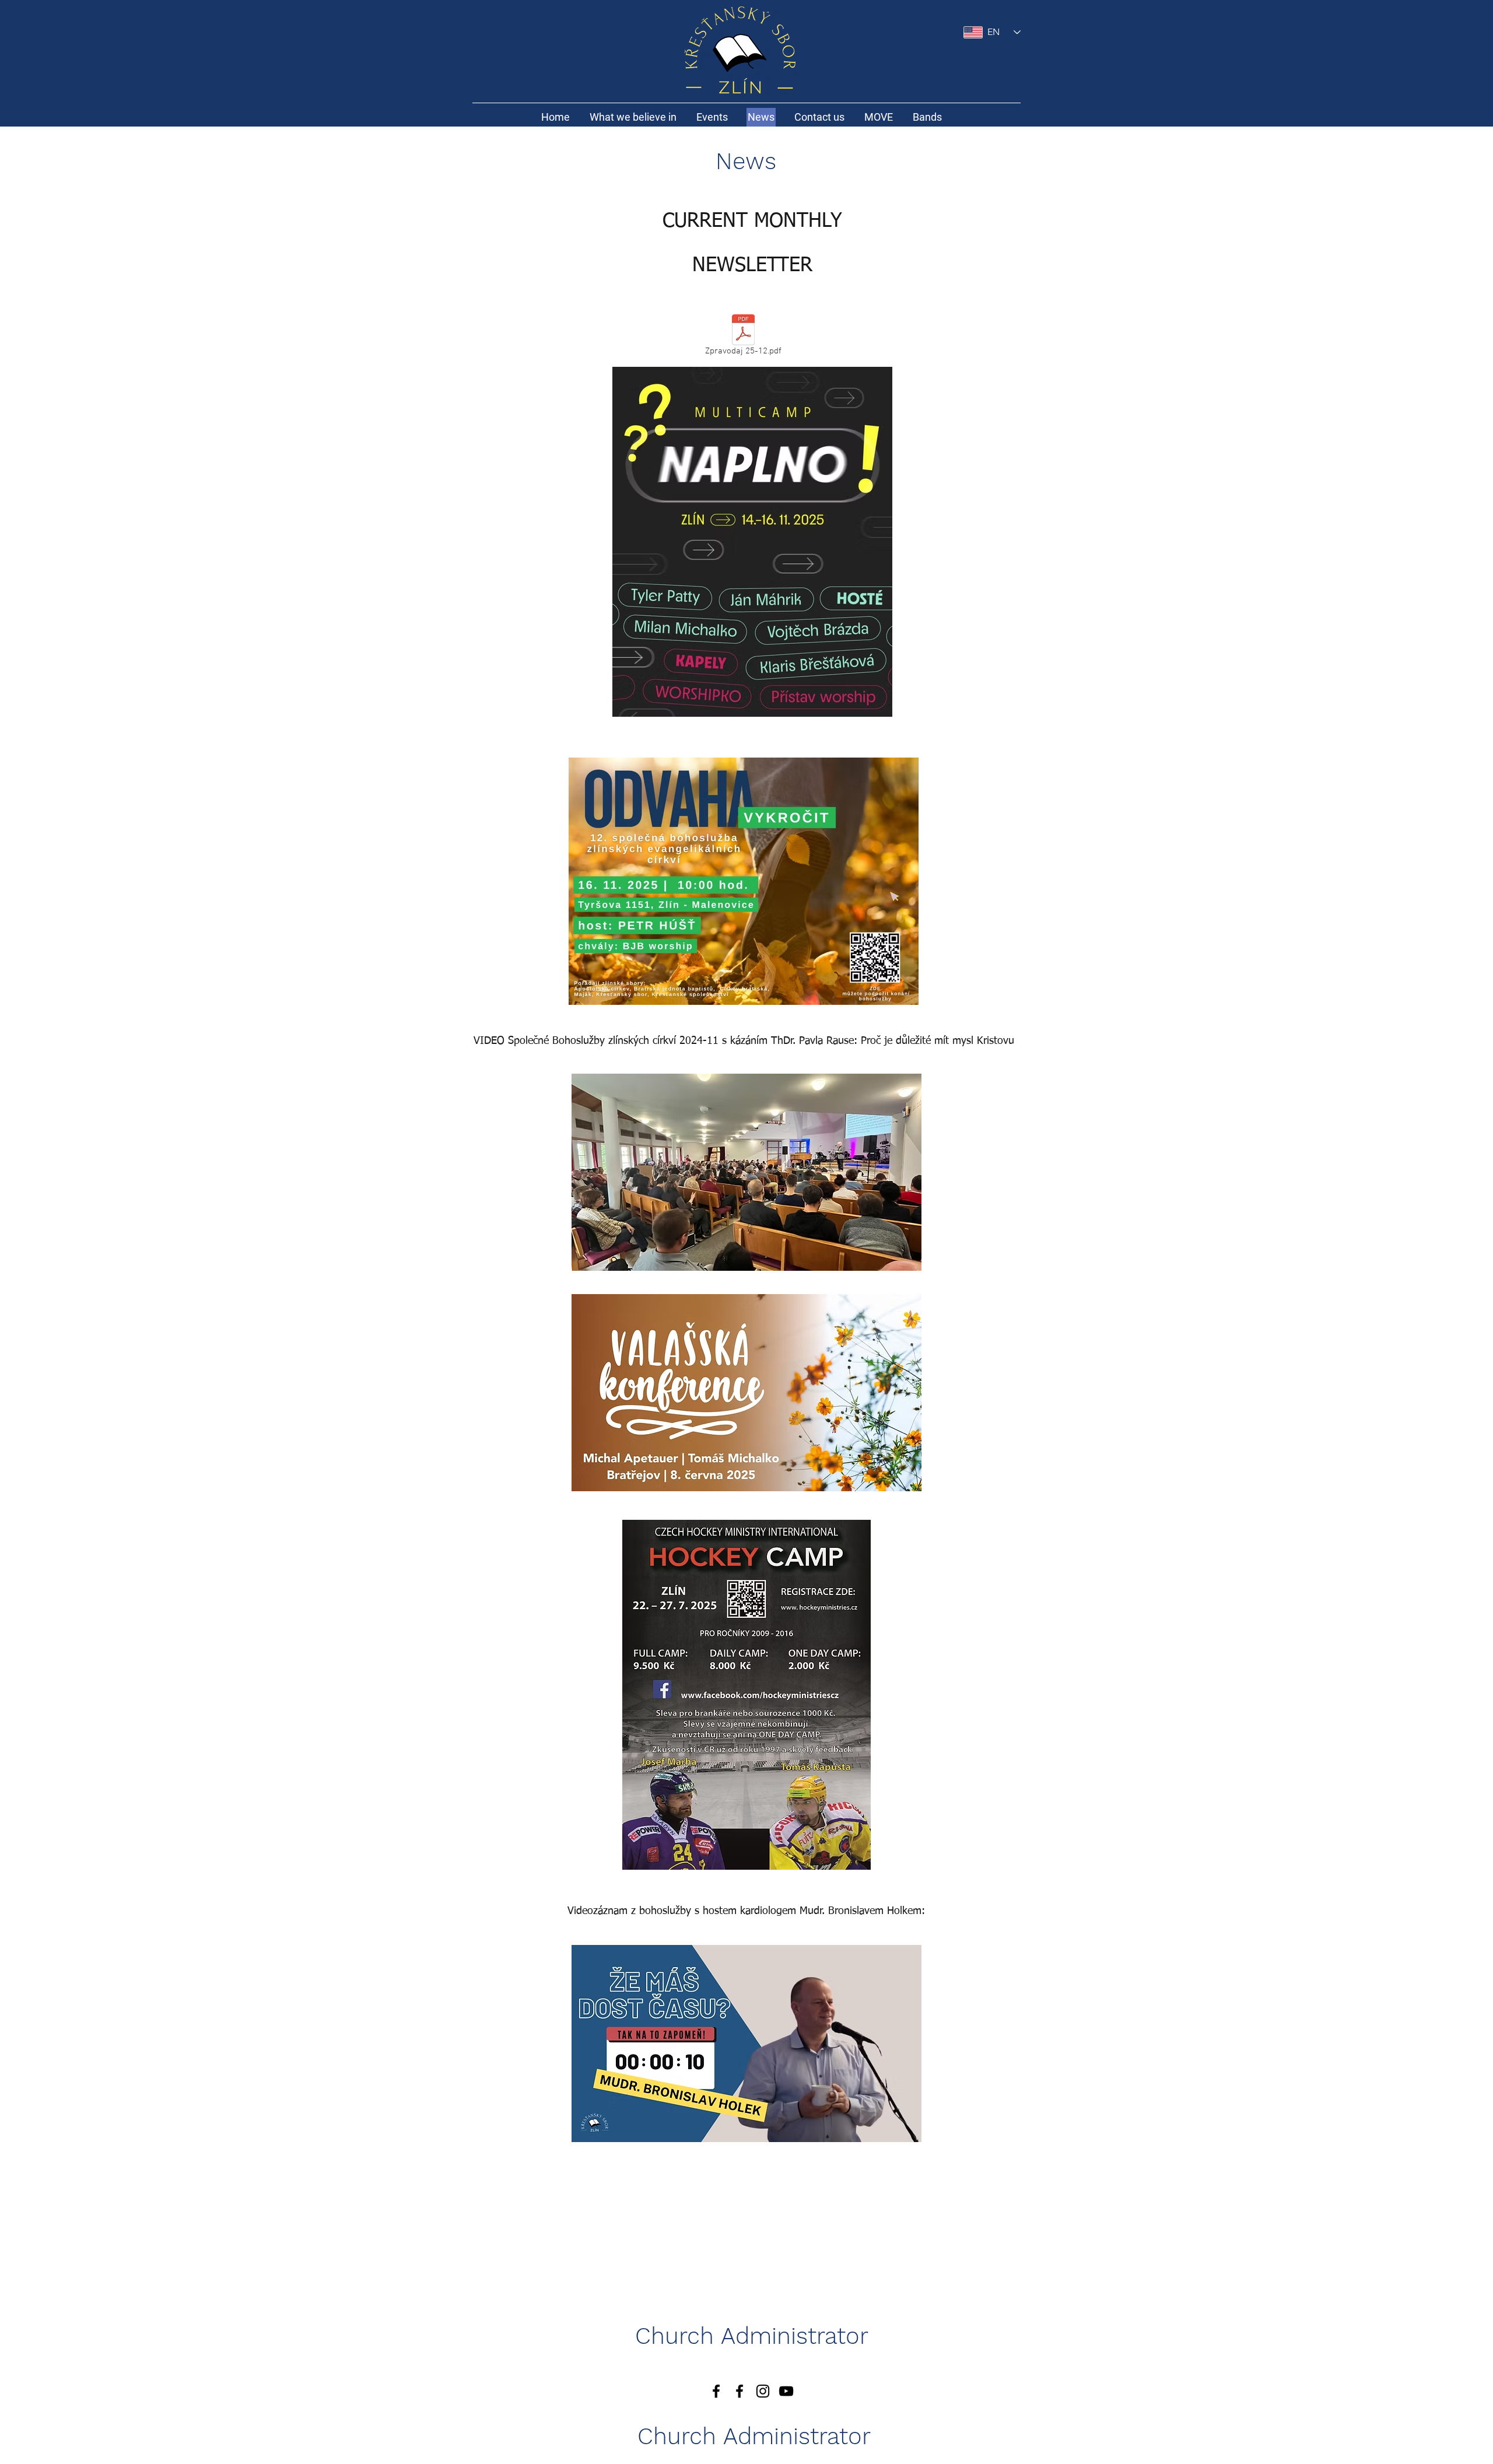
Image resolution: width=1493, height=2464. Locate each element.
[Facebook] (716, 2391)
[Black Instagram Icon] (763, 2391)
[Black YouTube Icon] (786, 2391)
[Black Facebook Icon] (740, 2391)
